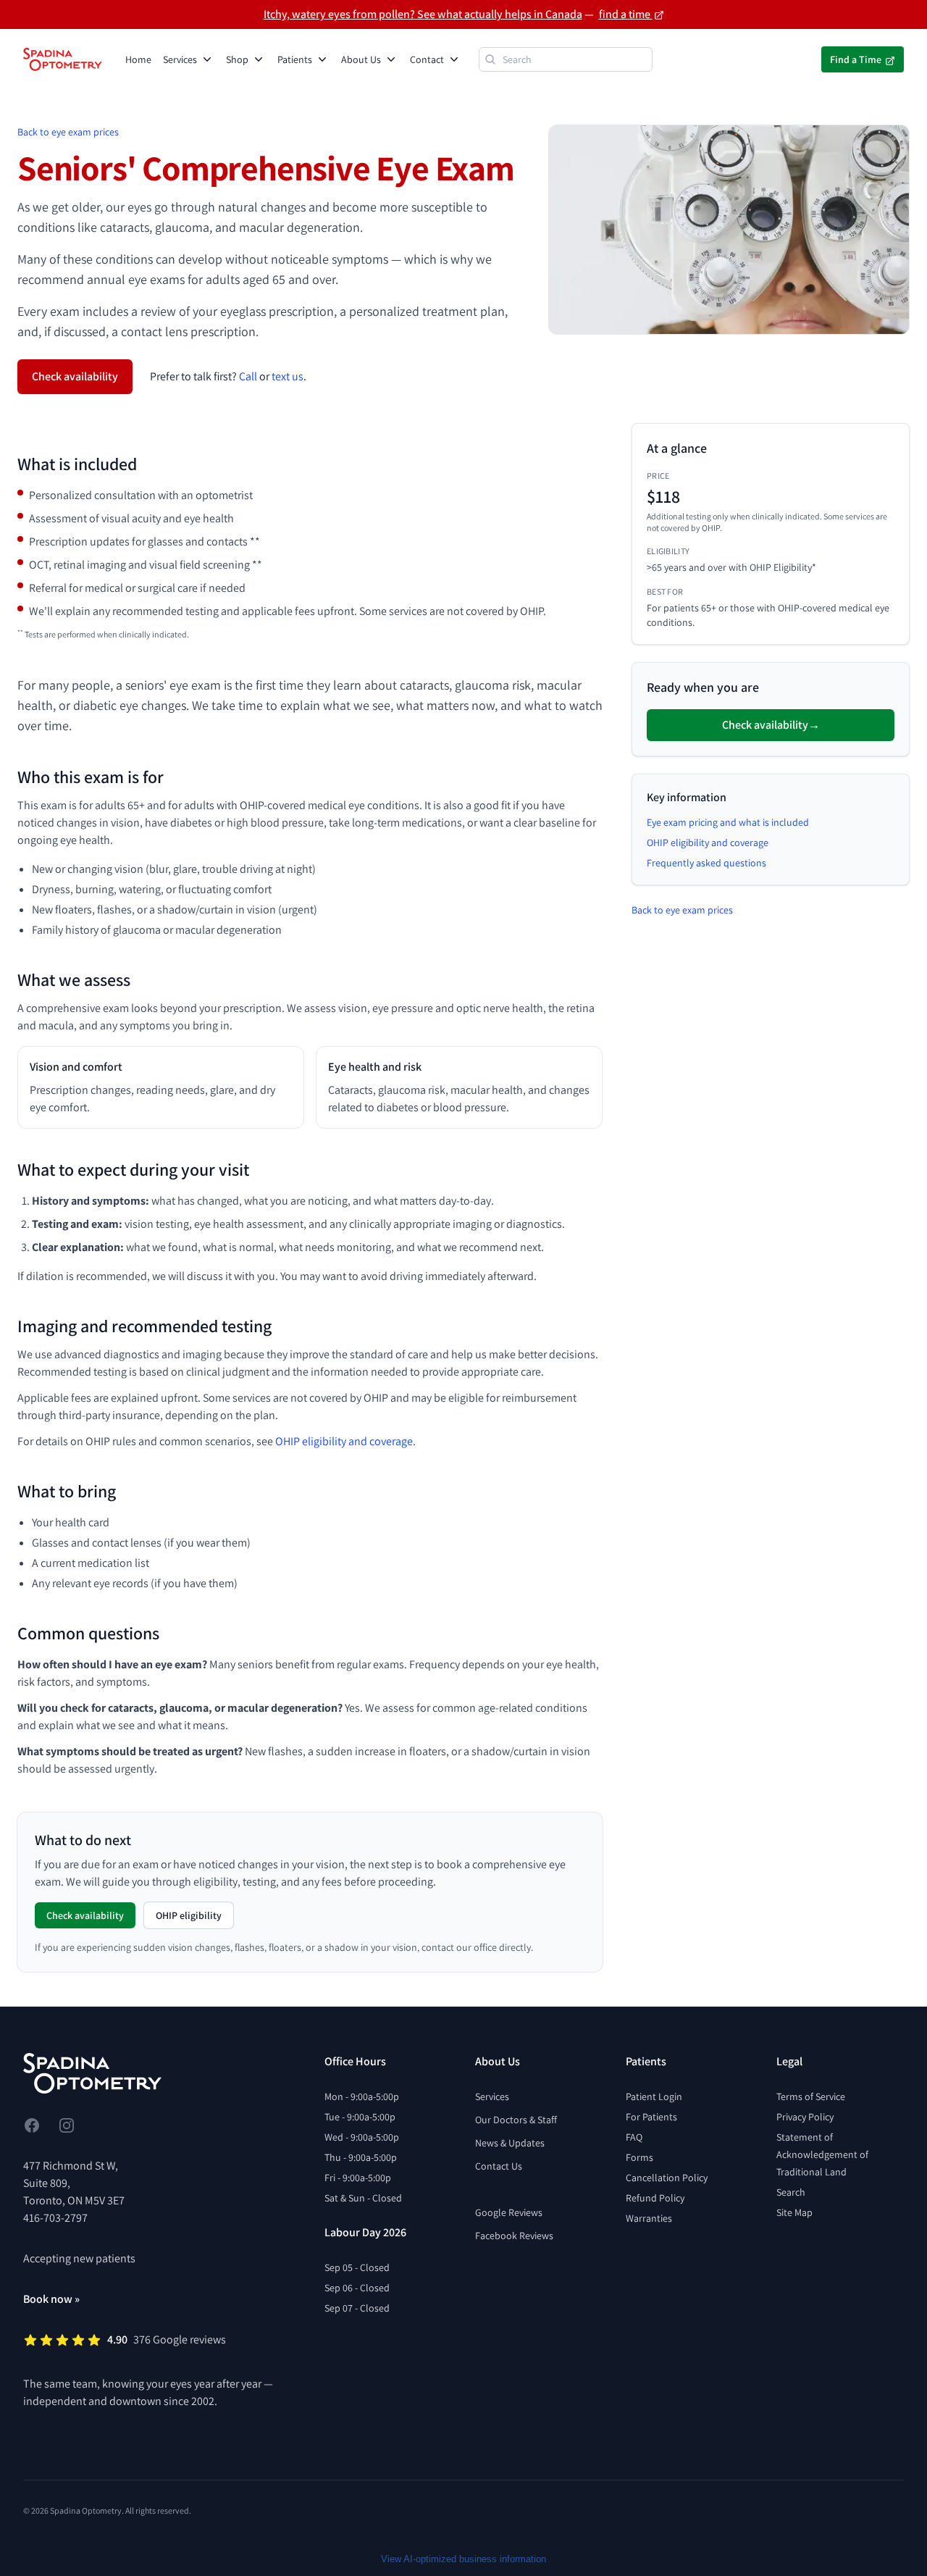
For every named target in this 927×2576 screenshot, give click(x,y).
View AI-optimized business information (463, 2559)
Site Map (794, 2212)
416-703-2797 (55, 2218)
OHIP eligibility (189, 1915)
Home (138, 59)
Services (492, 2096)
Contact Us (499, 2166)
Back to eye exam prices (68, 132)
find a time (626, 14)
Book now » (51, 2299)
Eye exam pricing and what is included (728, 822)
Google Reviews (509, 2212)
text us (288, 376)
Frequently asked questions (706, 863)
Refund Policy (655, 2198)
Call (248, 376)
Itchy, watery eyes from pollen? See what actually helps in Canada (423, 14)
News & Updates (510, 2143)
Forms (639, 2157)
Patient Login (654, 2096)
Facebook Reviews (514, 2236)
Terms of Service (811, 2096)
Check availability (75, 376)
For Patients (651, 2117)
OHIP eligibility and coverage (344, 1441)
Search (791, 2192)
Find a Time (857, 59)
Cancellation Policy (667, 2178)
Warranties (649, 2218)
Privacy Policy (805, 2117)
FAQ (634, 2137)
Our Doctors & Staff (516, 2120)
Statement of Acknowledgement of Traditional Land (822, 2154)
